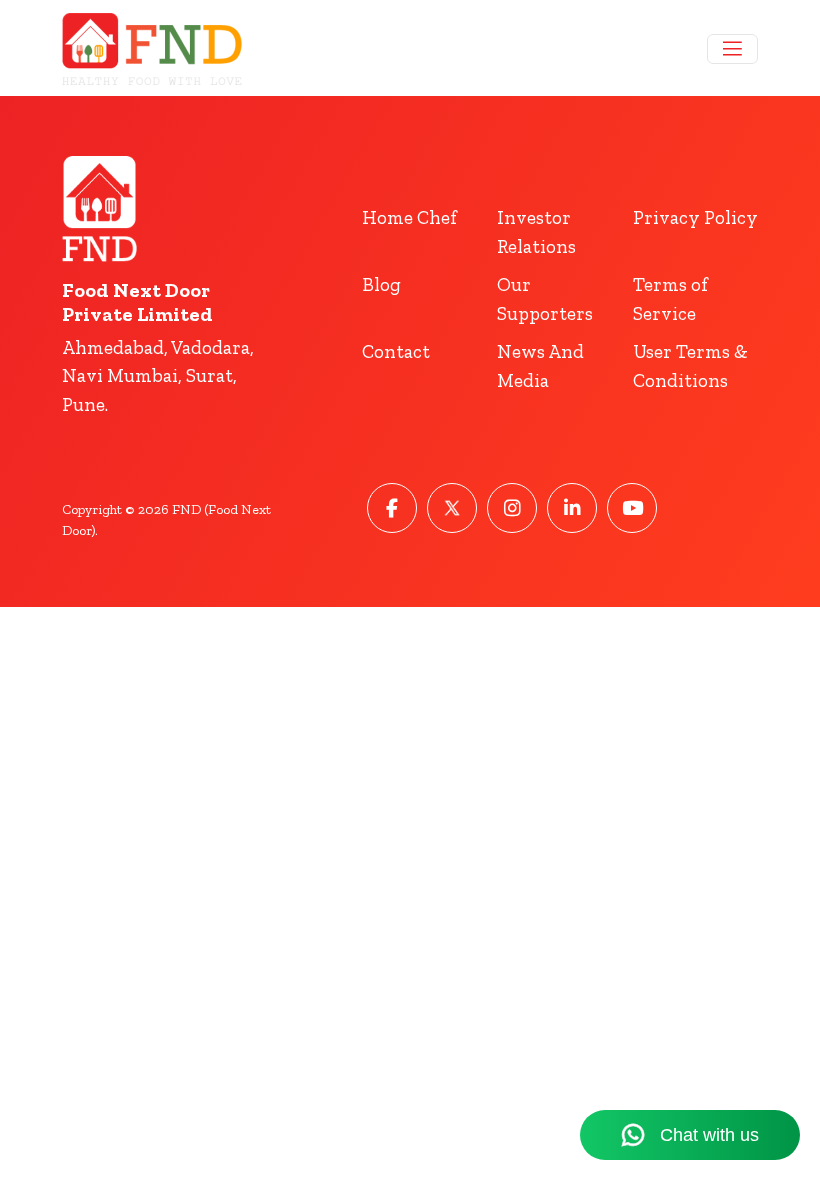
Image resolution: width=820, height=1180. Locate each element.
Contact (396, 351)
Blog (381, 284)
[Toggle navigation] (732, 49)
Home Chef (409, 217)
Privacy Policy (695, 217)
